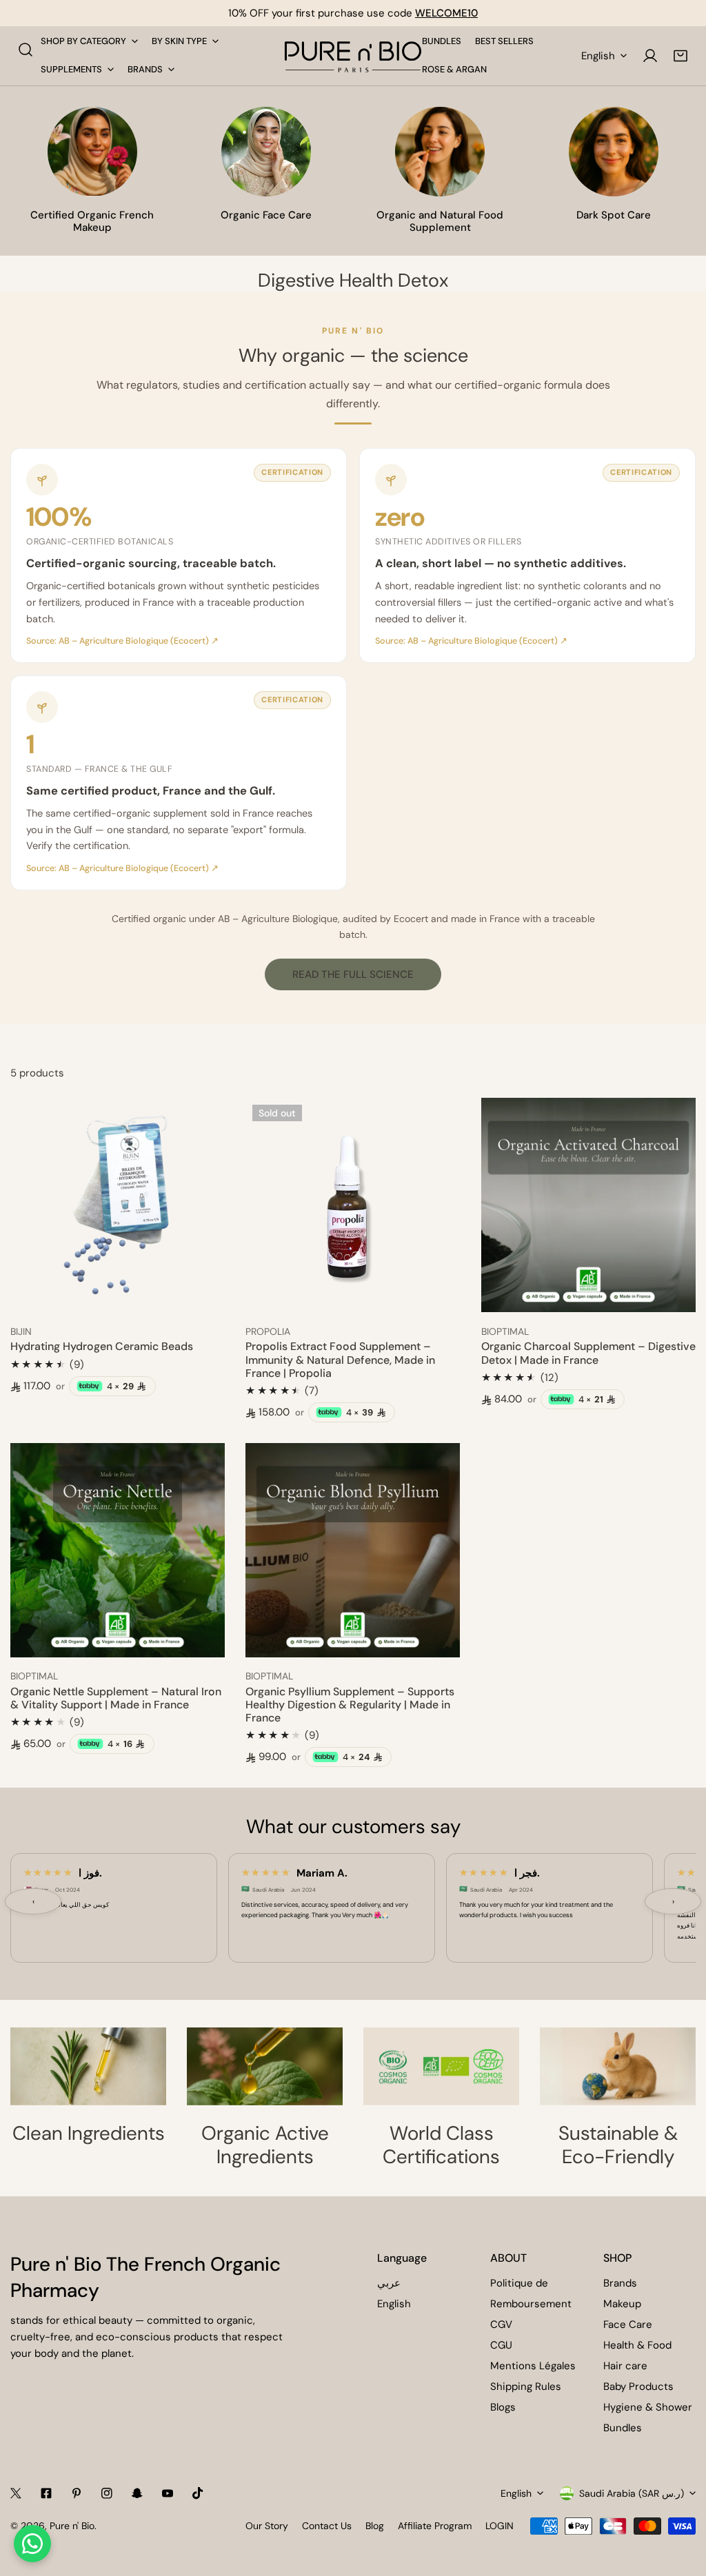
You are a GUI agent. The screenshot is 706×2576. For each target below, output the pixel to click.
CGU (501, 2345)
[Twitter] (16, 2493)
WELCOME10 (446, 13)
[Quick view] (199, 1297)
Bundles (623, 2428)
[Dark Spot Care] (614, 152)
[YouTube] (168, 2493)
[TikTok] (198, 2493)
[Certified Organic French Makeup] (92, 152)
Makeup (622, 2304)
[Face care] (266, 152)
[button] (680, 56)
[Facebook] (46, 2493)
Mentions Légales (533, 2366)
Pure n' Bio (72, 2526)
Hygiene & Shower (648, 2407)
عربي (389, 2283)
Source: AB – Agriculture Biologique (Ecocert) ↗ (122, 641)
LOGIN (500, 2526)
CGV (501, 2324)
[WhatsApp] (32, 2544)
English (598, 56)
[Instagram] (107, 2493)
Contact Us (327, 2526)
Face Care (628, 2324)
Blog (375, 2526)
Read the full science (353, 974)
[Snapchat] (137, 2493)
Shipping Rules (526, 2386)
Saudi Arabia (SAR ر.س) (632, 2493)
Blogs (503, 2407)
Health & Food (637, 2345)
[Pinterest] (77, 2493)
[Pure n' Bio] (353, 56)
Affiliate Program (435, 2526)
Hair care (625, 2366)
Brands (620, 2283)
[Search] (26, 50)
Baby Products (638, 2386)
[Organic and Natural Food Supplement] (440, 152)
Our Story (267, 2526)
